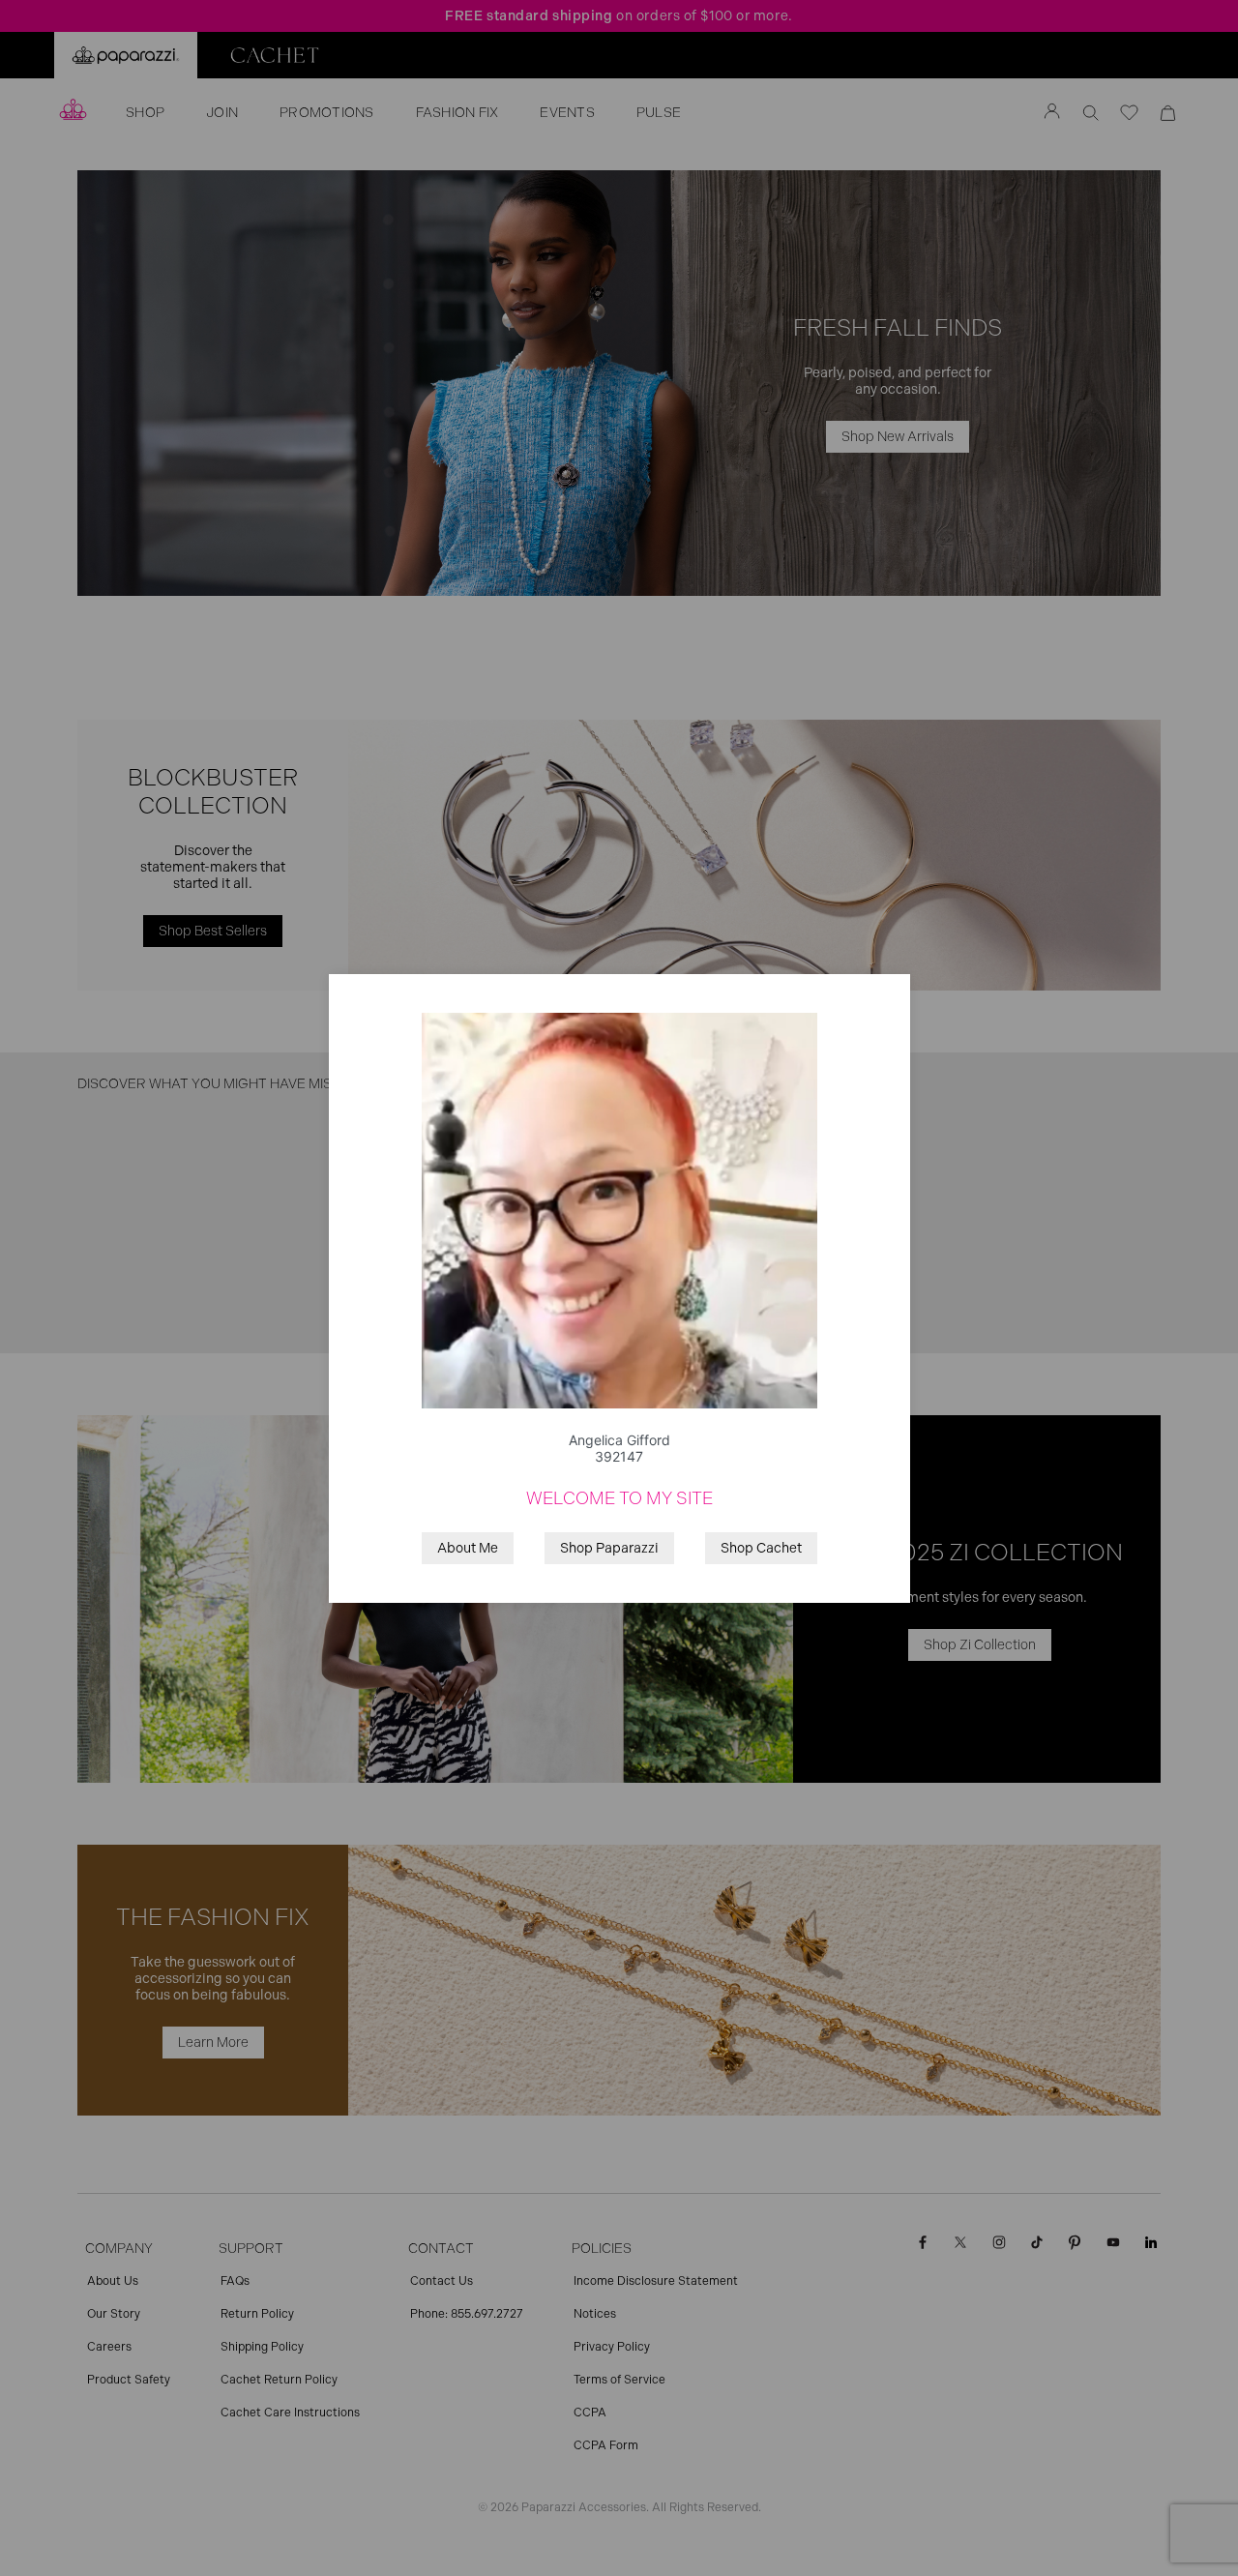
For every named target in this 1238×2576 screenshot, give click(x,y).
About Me (468, 1548)
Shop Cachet (761, 1548)
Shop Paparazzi (609, 1548)
